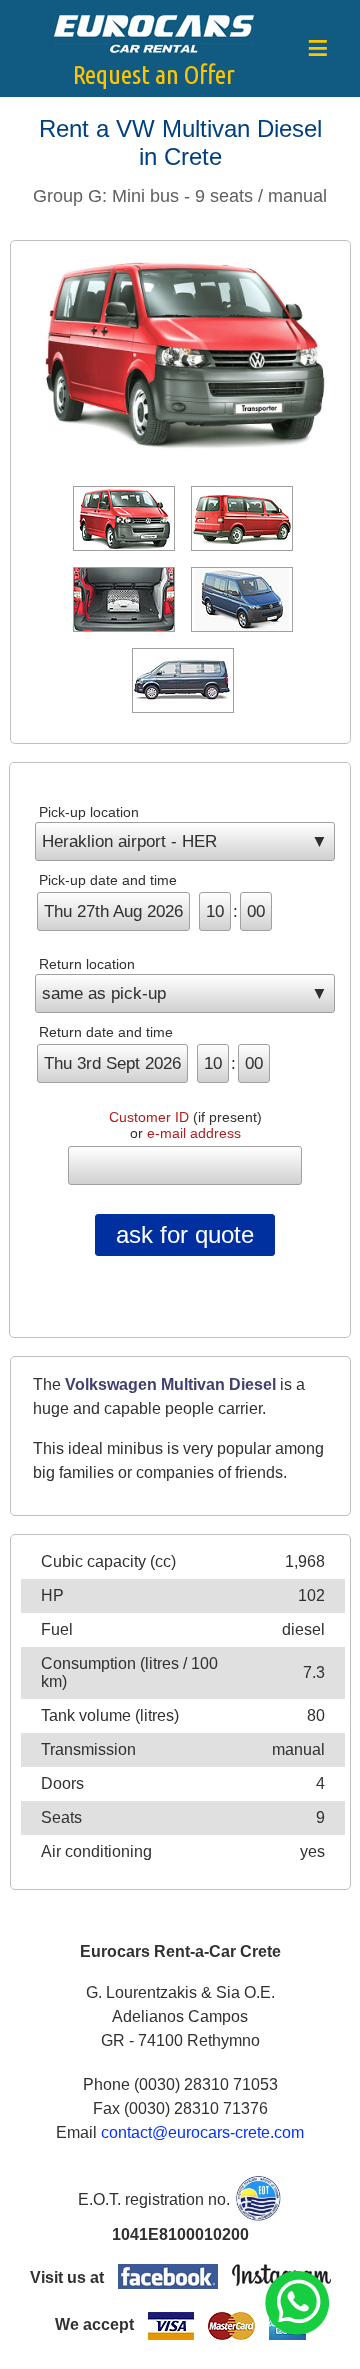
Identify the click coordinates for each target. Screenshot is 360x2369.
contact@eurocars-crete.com (202, 2132)
